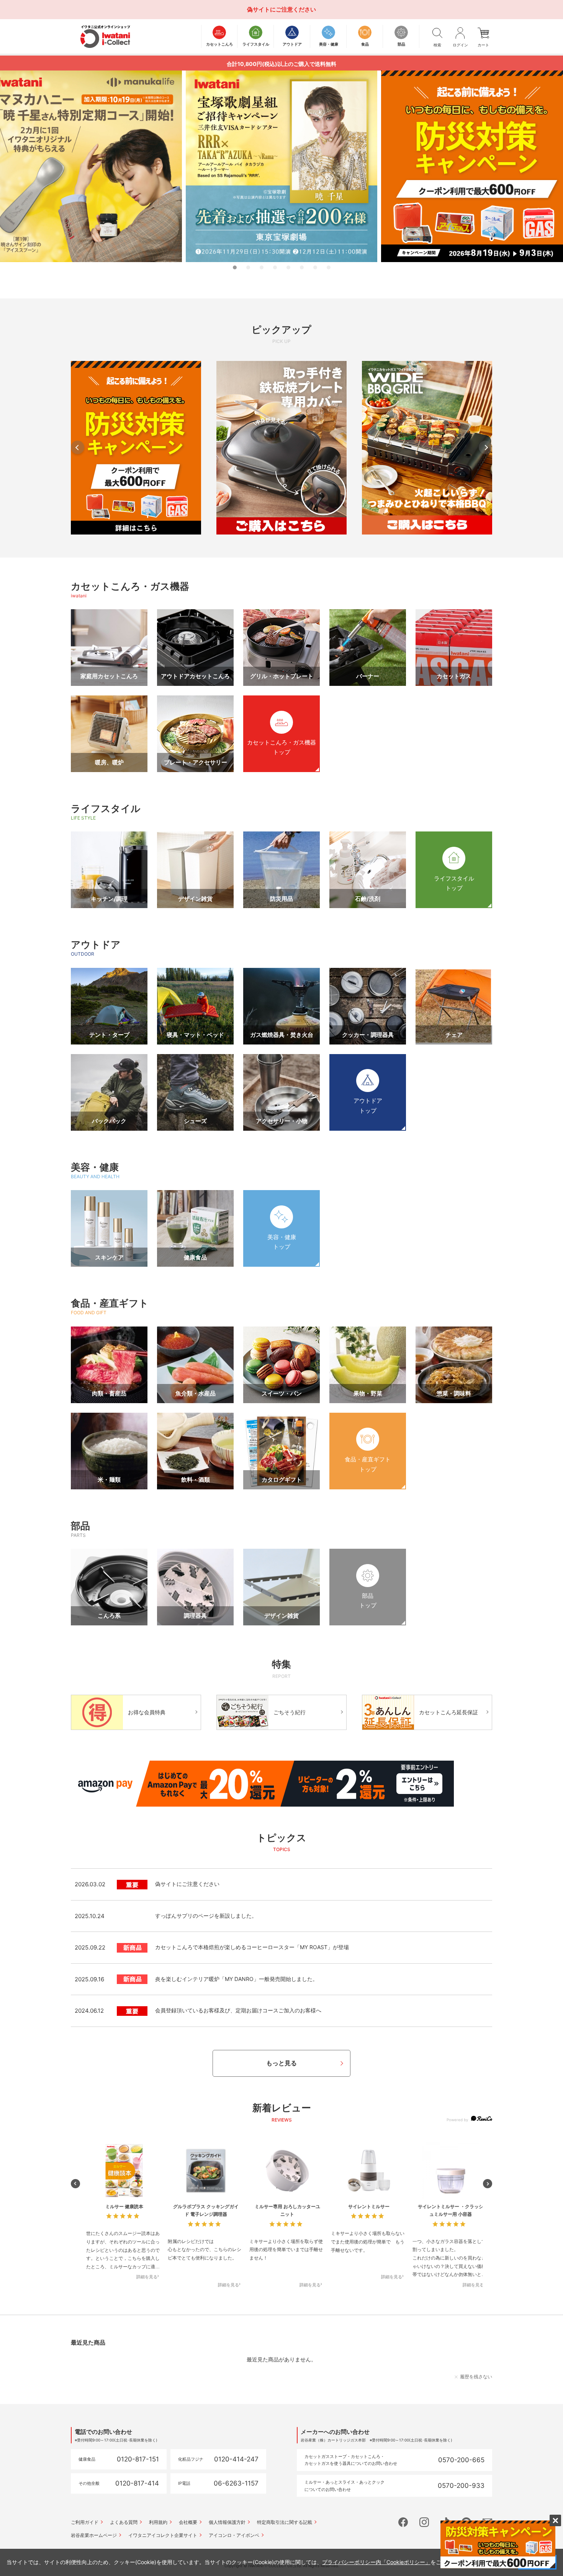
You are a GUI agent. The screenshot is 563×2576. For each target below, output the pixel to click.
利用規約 (158, 2522)
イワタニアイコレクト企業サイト (163, 2535)
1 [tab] (235, 267)
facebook (403, 2522)
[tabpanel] (281, 166)
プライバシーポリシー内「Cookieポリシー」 (376, 2562)
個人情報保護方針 (227, 2522)
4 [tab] (275, 267)
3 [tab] (262, 267)
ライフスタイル (106, 808)
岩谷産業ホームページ (94, 2535)
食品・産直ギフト (110, 1303)
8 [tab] (329, 267)
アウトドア (96, 944)
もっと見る (281, 2063)
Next (485, 447)
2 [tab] (248, 267)
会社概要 (188, 2522)
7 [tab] (315, 267)
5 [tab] (288, 267)
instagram (424, 2522)
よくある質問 (124, 2522)
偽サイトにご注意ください (281, 9)
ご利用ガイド (85, 2522)
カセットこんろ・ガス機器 (130, 586)
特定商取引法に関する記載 (285, 2522)
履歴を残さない (476, 2377)
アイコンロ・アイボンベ (234, 2535)
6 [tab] (302, 267)
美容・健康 (95, 1167)
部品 (80, 1526)
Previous (78, 447)
